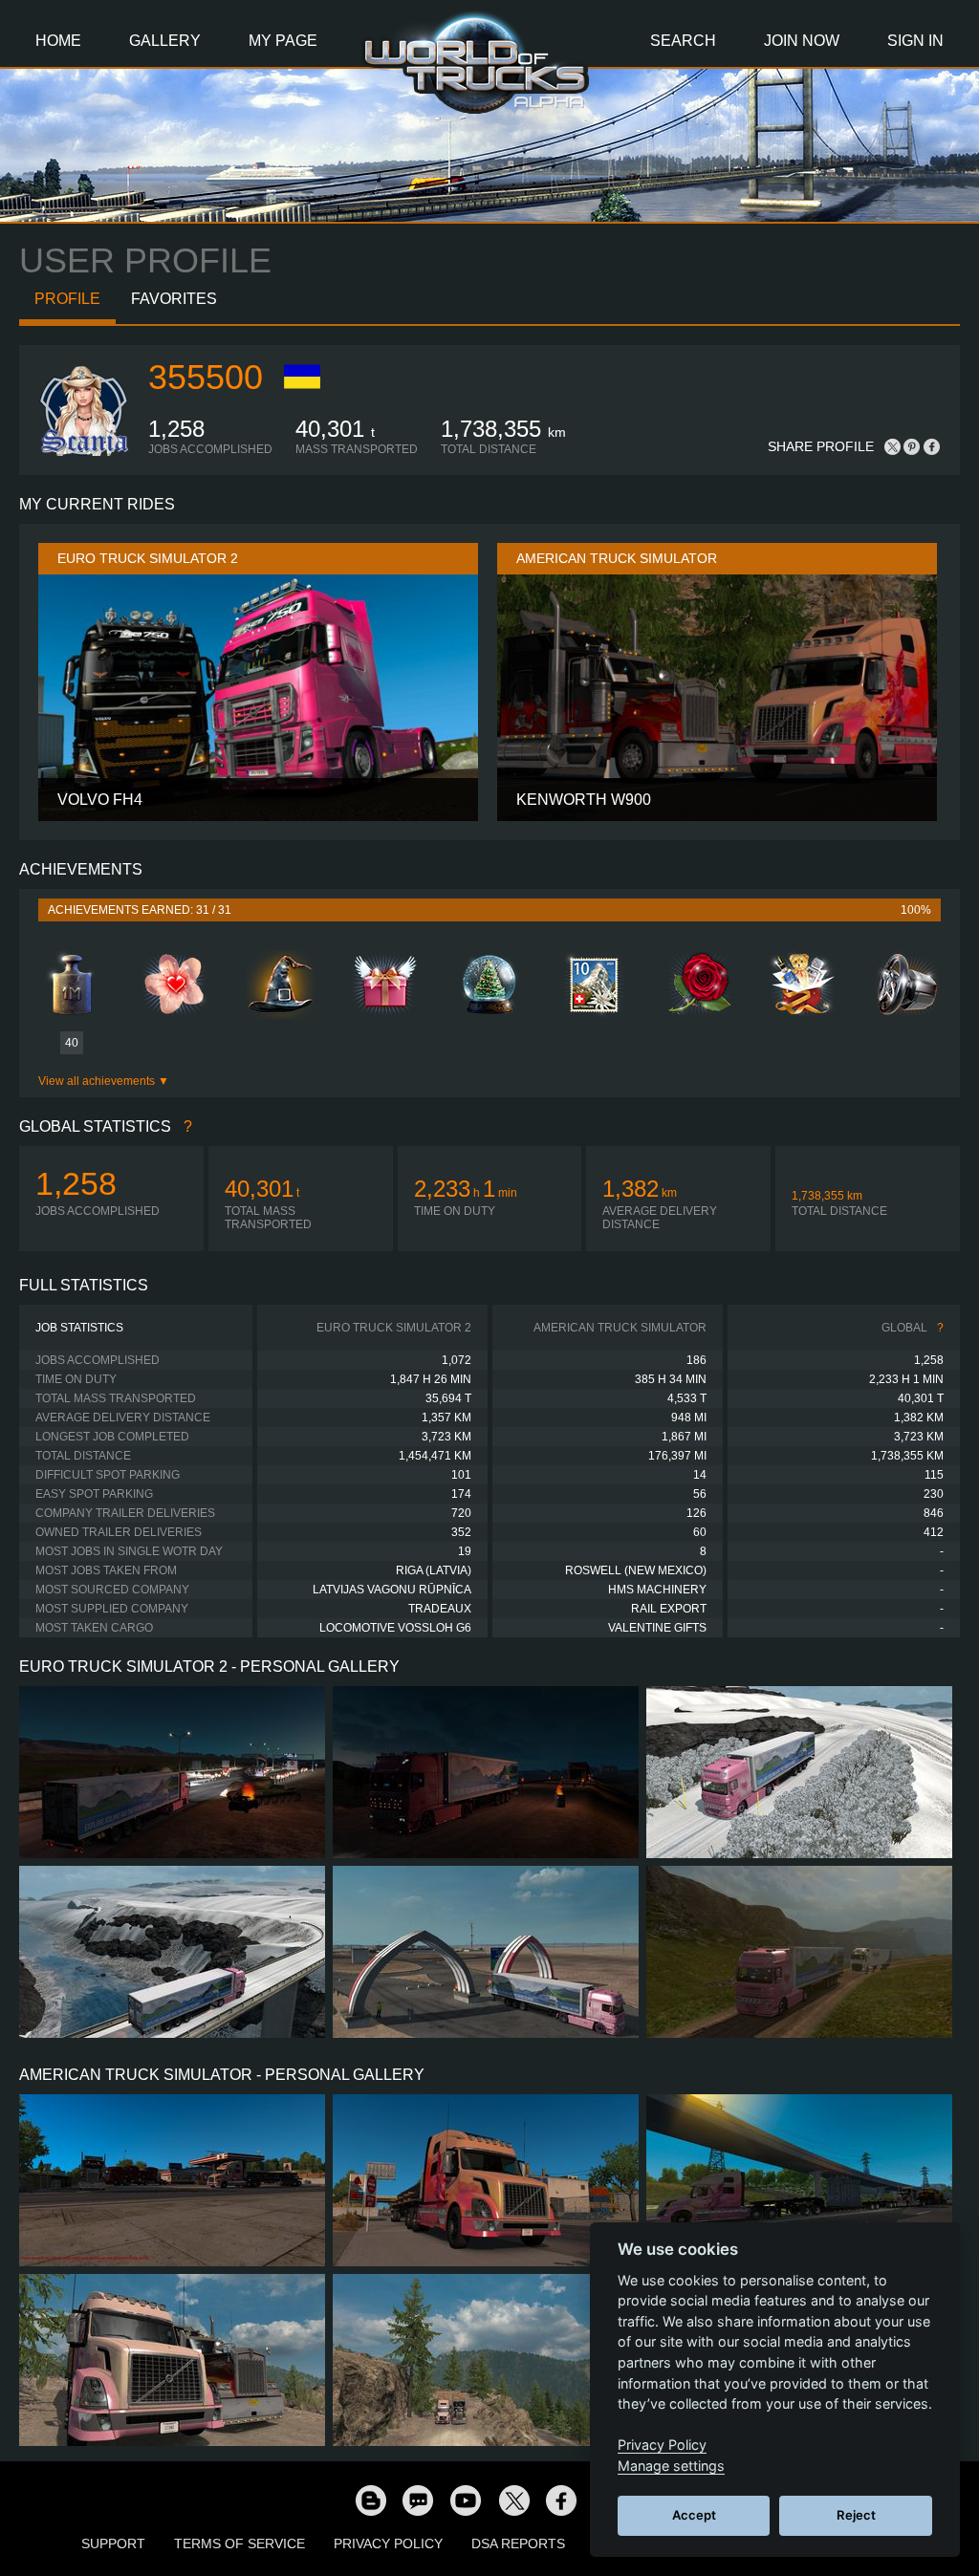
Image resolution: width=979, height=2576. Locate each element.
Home (58, 41)
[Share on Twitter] (893, 446)
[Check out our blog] (370, 2500)
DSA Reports (518, 2544)
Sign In (915, 41)
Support (113, 2544)
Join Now (802, 41)
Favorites (174, 299)
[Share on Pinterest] (912, 446)
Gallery (165, 41)
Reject (856, 2515)
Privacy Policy (388, 2544)
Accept (694, 2515)
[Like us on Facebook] (561, 2500)
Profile (67, 299)
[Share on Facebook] (931, 446)
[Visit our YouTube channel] (466, 2500)
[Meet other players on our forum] (418, 2500)
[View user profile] (84, 452)
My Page (283, 41)
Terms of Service (239, 2544)
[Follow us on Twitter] (513, 2500)
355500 (206, 377)
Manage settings (671, 2466)
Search (683, 41)
